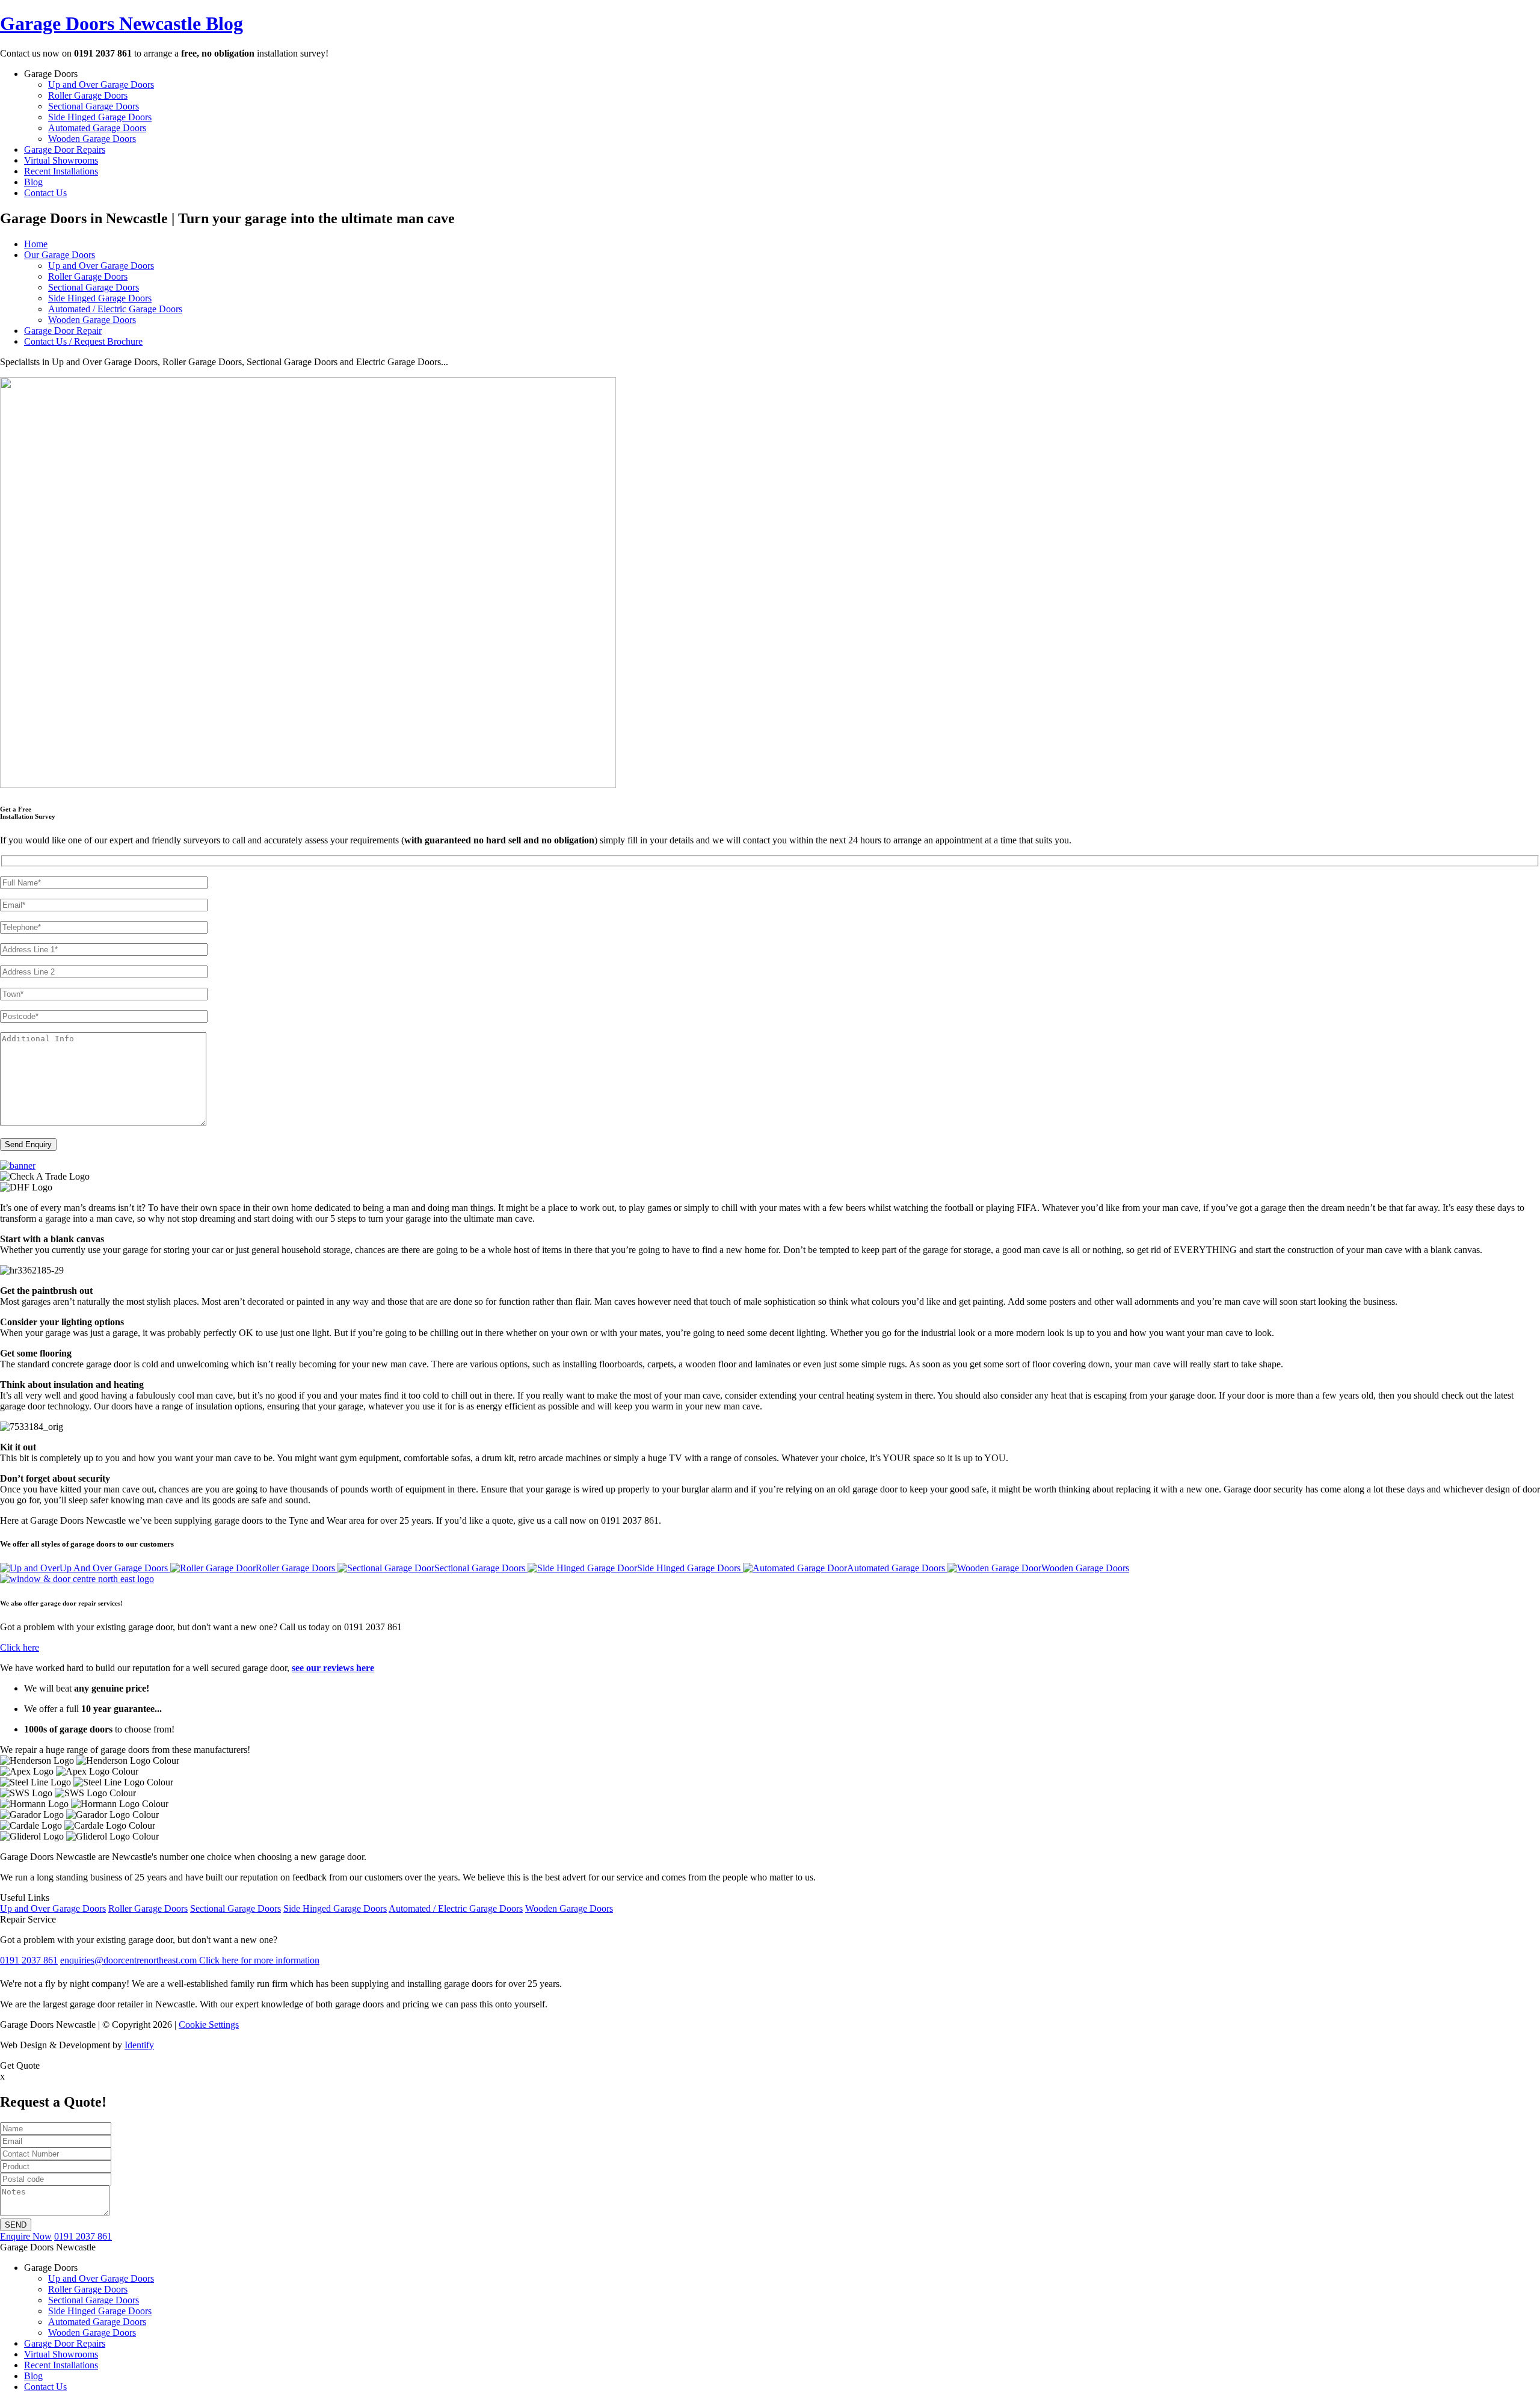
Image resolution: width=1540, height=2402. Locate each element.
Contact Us (45, 193)
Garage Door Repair (63, 331)
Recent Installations (61, 171)
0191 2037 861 (83, 2236)
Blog (33, 182)
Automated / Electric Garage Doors (115, 309)
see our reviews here (333, 1668)
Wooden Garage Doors (92, 139)
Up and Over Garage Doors (101, 85)
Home (36, 244)
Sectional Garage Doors (94, 106)
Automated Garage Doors (97, 128)
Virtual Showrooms (61, 160)
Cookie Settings (209, 2025)
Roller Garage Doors (88, 95)
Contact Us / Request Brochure (83, 341)
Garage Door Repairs (65, 149)
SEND (16, 2225)
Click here (20, 1647)
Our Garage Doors (60, 255)
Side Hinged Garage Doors (100, 117)
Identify (139, 2045)
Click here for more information (259, 1960)
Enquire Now (26, 2236)
